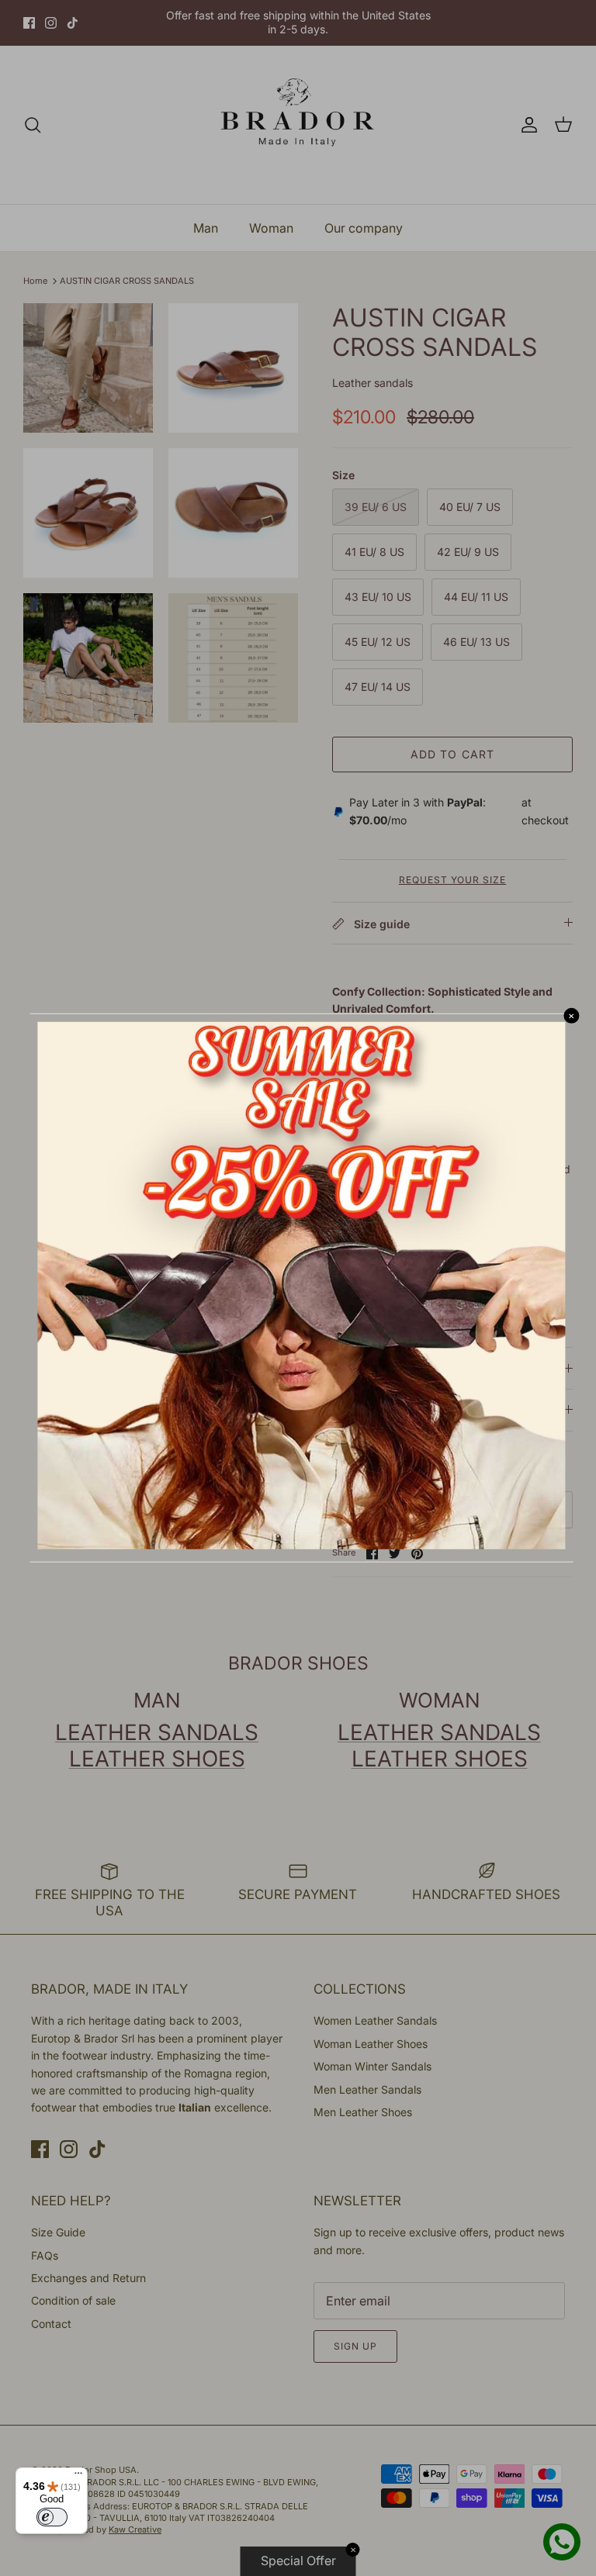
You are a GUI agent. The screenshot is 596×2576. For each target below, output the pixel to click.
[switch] (52, 2517)
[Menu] (78, 2477)
